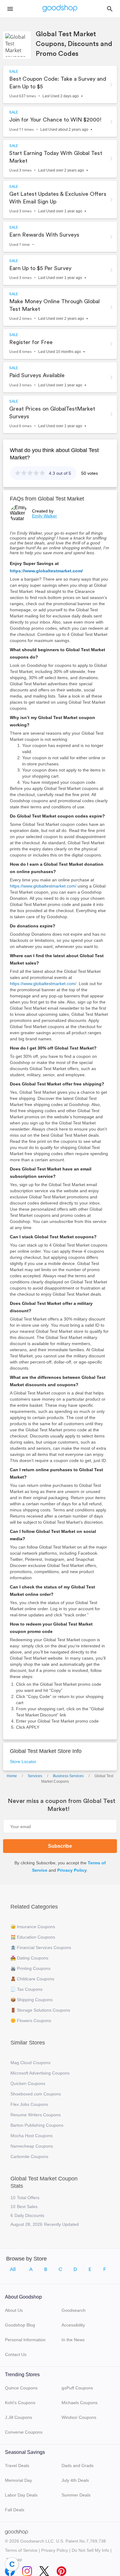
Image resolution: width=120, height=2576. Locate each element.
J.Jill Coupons (18, 2417)
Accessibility (73, 2325)
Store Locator (23, 1762)
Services (35, 1776)
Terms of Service (21, 2550)
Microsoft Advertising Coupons (40, 2073)
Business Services (68, 1776)
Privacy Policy (72, 1870)
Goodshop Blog (20, 2325)
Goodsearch (74, 2310)
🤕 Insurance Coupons (33, 1927)
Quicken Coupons (28, 2083)
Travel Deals (17, 2466)
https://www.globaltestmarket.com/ (46, 571)
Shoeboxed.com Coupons (36, 2094)
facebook (10, 2570)
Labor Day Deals (21, 2495)
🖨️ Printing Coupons (30, 1968)
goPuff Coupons (77, 2388)
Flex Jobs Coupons (29, 2104)
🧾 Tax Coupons (26, 1989)
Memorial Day (18, 2480)
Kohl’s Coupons (20, 2403)
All (13, 2269)
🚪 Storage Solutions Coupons (40, 2010)
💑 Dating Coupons (29, 1958)
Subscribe (60, 1846)
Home (12, 1776)
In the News (73, 2340)
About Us (14, 2310)
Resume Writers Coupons (36, 2115)
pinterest (62, 2570)
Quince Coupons (21, 2388)
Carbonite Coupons (29, 2156)
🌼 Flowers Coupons (31, 2021)
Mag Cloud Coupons (30, 2063)
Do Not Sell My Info (90, 2550)
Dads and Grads (78, 2466)
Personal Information (25, 2340)
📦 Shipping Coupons (32, 2000)
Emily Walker (44, 516)
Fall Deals (15, 2510)
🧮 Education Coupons (33, 1937)
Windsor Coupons (79, 2417)
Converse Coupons (24, 2432)
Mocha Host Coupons (32, 2136)
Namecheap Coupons (32, 2146)
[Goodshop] (60, 9)
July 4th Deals (75, 2480)
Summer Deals (76, 2495)
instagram (27, 2570)
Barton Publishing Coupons (37, 2125)
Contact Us (16, 2354)
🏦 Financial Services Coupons (41, 1947)
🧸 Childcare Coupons (32, 1979)
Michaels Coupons (80, 2403)
